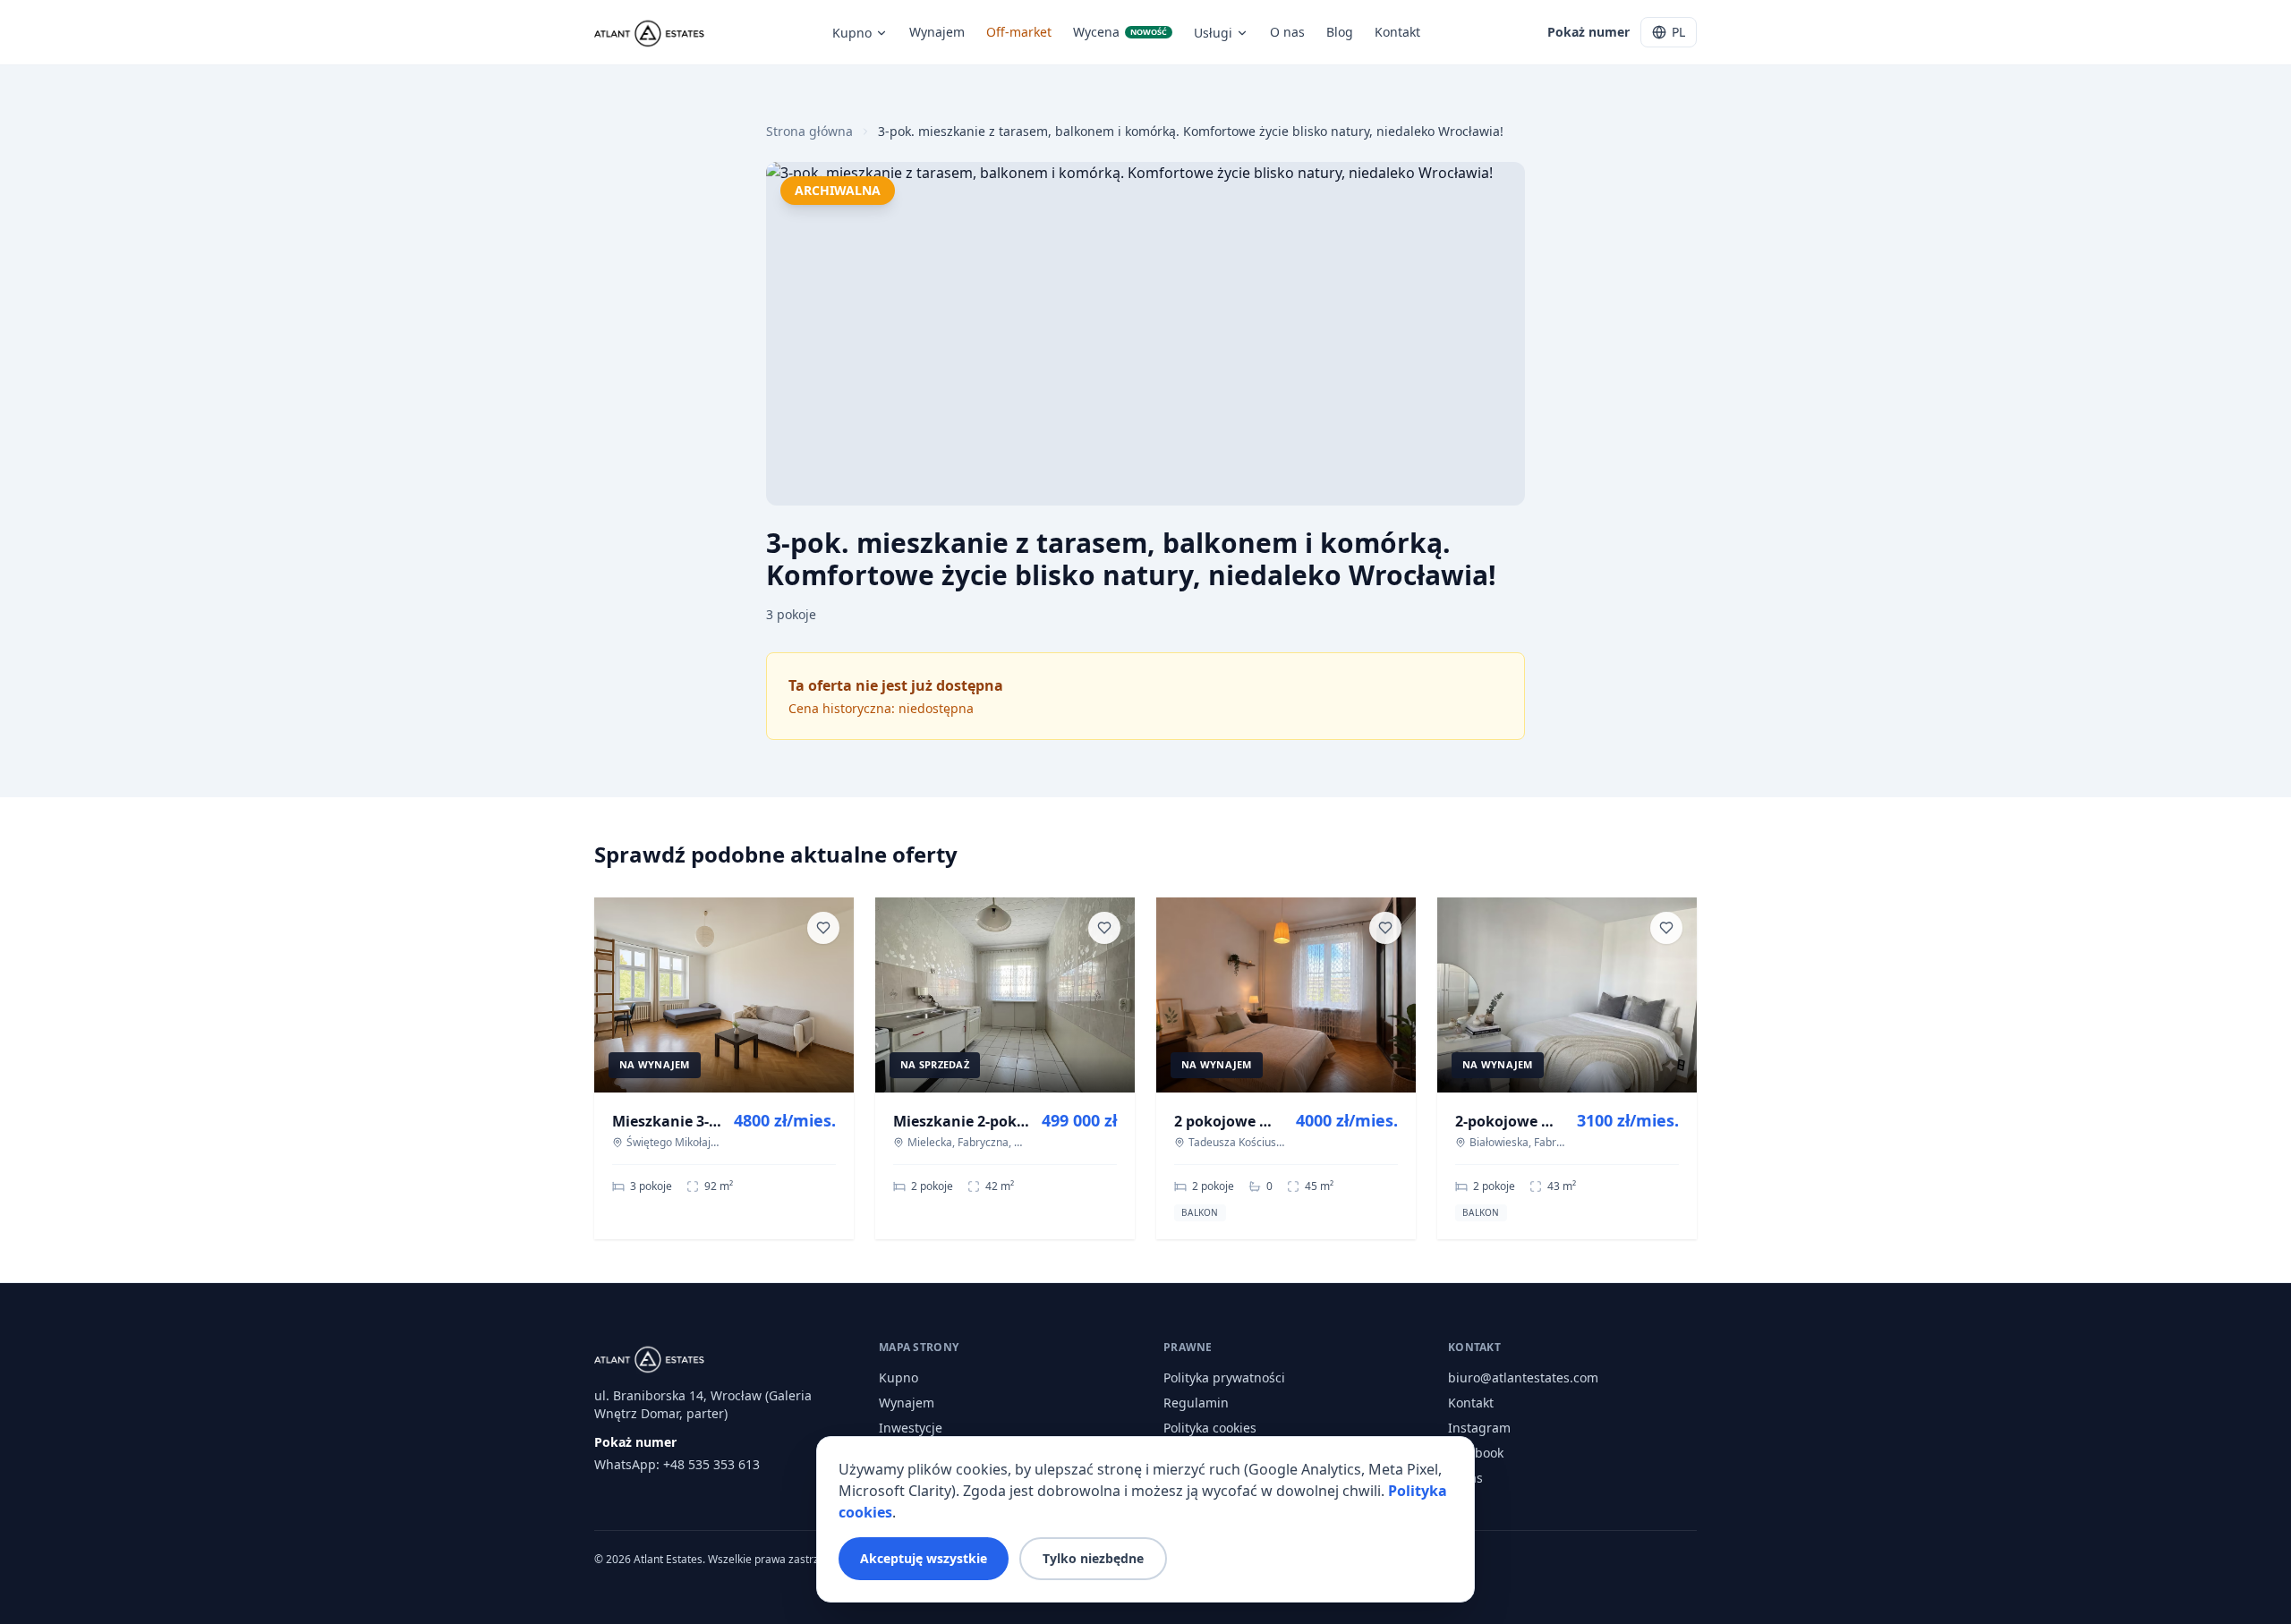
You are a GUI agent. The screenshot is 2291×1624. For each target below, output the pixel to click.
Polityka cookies (1210, 1428)
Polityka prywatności (1224, 1377)
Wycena (1120, 32)
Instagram (1479, 1428)
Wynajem (937, 32)
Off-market (1019, 32)
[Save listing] (823, 928)
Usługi (1213, 33)
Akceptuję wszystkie (924, 1558)
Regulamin (1196, 1403)
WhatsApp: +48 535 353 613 (677, 1464)
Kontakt (1397, 32)
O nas (1287, 32)
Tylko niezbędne (1093, 1558)
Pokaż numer (1588, 32)
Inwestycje (911, 1428)
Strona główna (809, 131)
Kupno (852, 33)
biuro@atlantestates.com (1523, 1377)
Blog (1340, 32)
